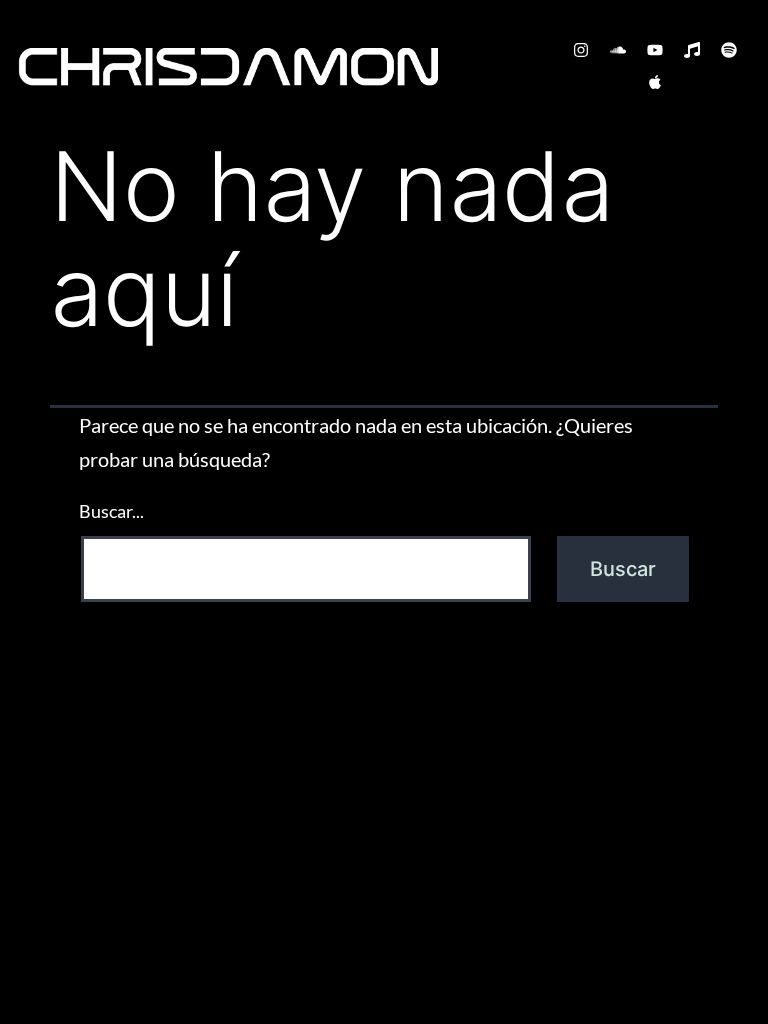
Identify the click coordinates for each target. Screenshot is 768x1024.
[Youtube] (655, 50)
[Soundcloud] (618, 50)
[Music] (692, 50)
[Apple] (655, 82)
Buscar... (111, 511)
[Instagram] (581, 50)
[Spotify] (729, 50)
